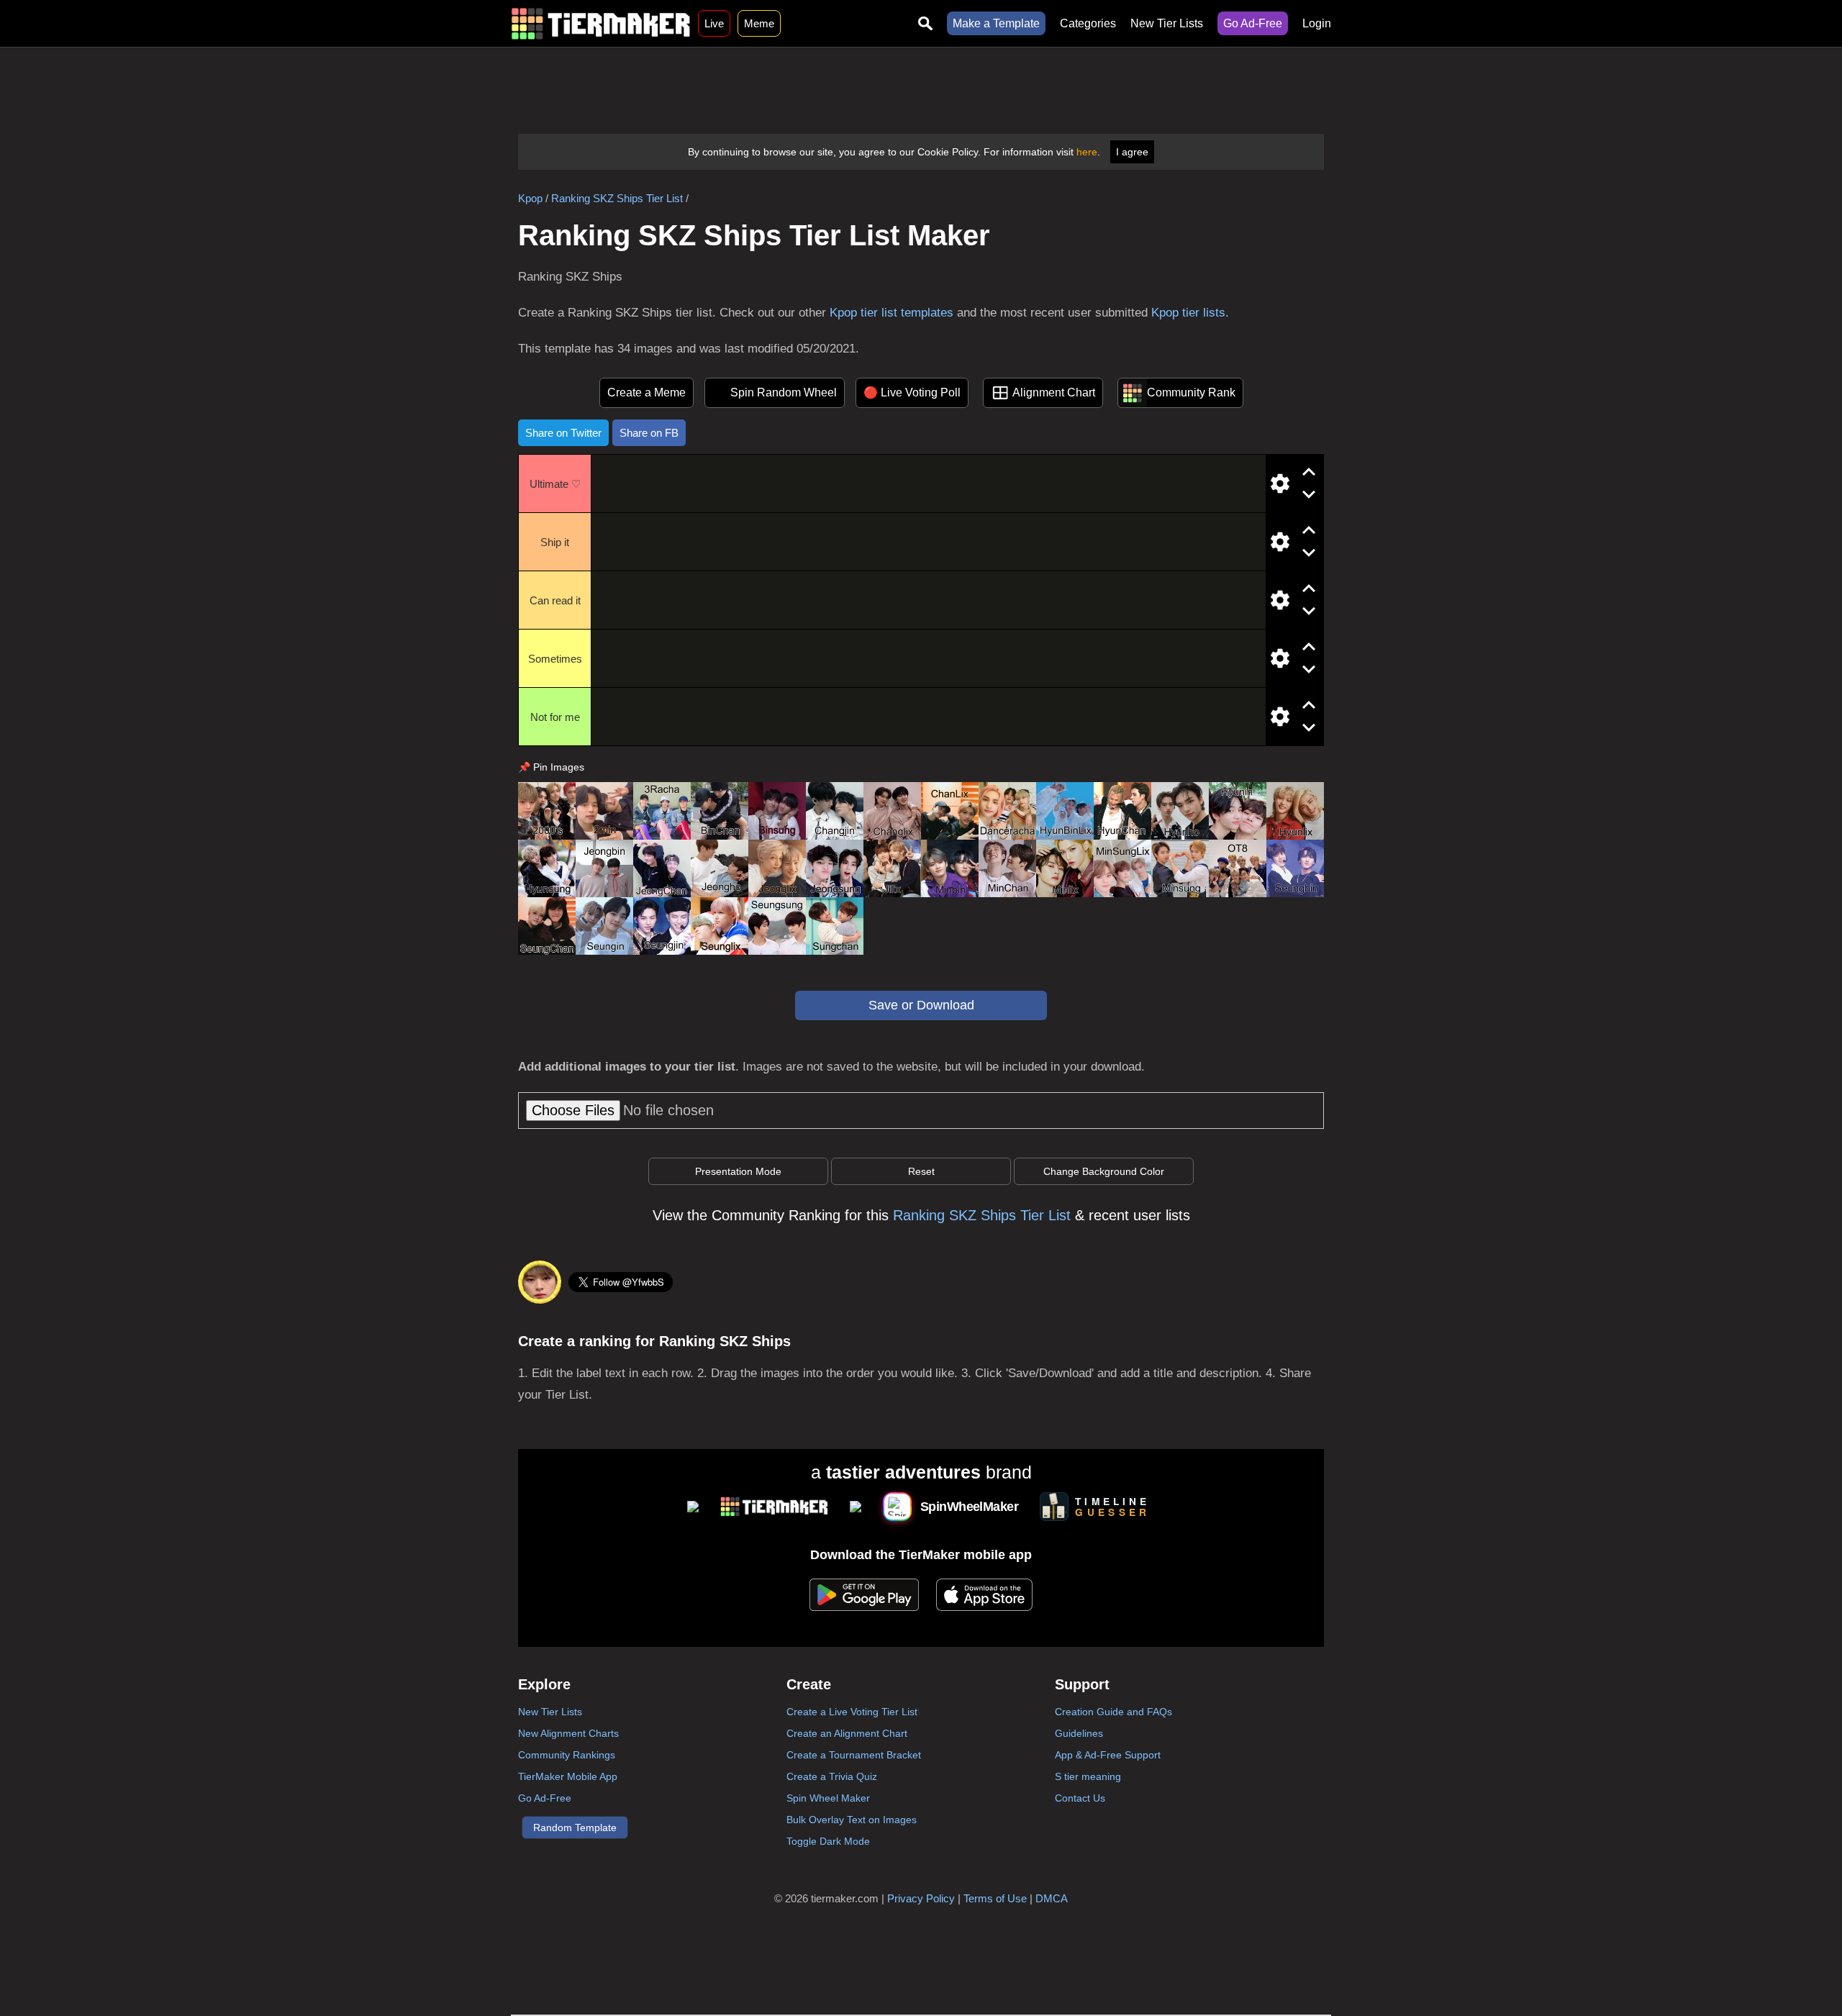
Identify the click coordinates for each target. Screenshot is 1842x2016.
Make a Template (996, 23)
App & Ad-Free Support (1108, 1755)
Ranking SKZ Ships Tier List (617, 198)
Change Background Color (1104, 1171)
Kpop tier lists (1188, 313)
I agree (1132, 152)
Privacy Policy (921, 1898)
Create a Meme (646, 392)
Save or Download (921, 1005)
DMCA (1052, 1898)
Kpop (530, 198)
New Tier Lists (1167, 23)
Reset (921, 1171)
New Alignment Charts (568, 1733)
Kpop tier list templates (891, 313)
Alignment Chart (1054, 392)
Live (714, 23)
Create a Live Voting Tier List (852, 1712)
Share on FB (649, 433)
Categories (1088, 23)
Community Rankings (567, 1755)
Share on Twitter (563, 433)
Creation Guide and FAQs (1113, 1712)
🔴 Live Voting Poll (912, 392)
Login (1317, 23)
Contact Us (1080, 1798)
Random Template (575, 1827)
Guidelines (1079, 1733)
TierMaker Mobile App (568, 1776)
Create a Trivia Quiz (832, 1776)
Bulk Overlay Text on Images (852, 1820)
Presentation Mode (738, 1171)
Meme (759, 23)
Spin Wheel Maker (828, 1798)
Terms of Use (995, 1898)
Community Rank (1191, 392)
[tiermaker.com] (601, 23)
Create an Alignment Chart (847, 1733)
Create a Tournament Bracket (854, 1755)
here (1087, 152)
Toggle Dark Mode (828, 1841)
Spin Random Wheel (784, 392)
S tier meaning (1088, 1776)
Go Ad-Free (1253, 23)
